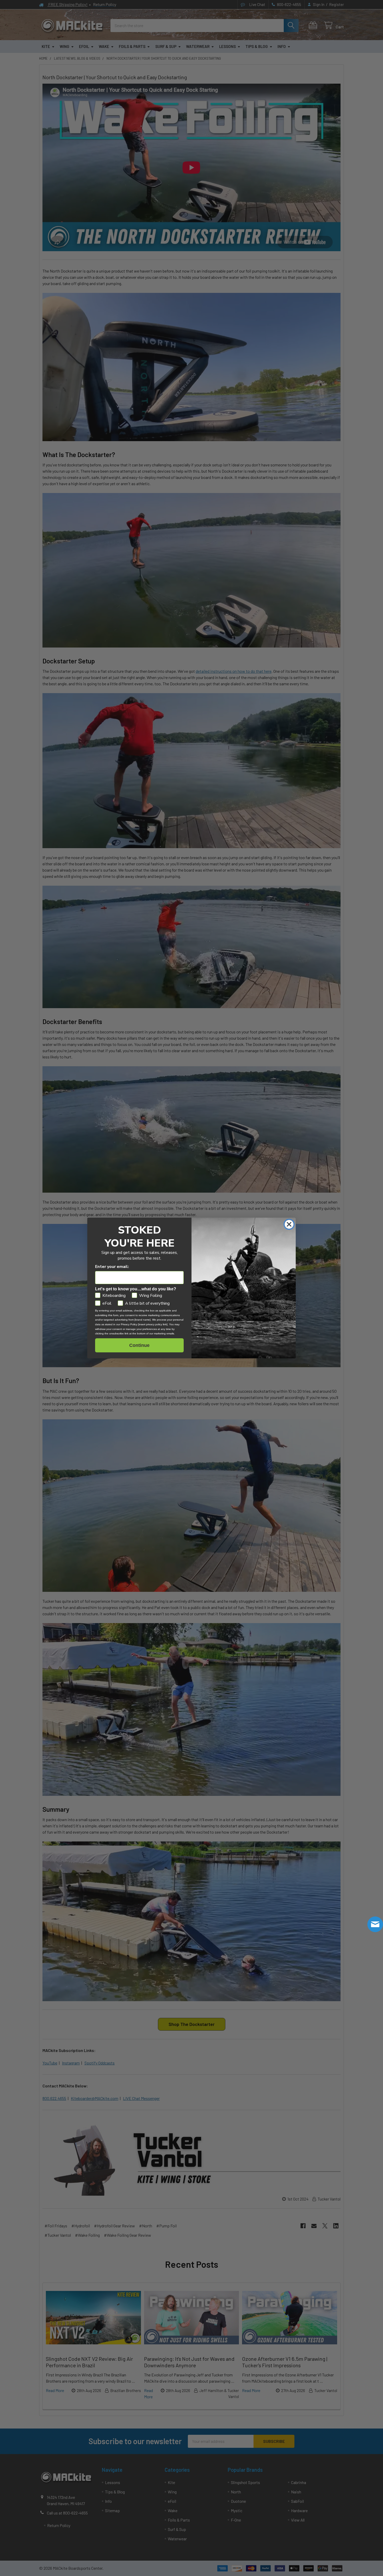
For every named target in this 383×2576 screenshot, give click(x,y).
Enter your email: (112, 1267)
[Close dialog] (289, 1224)
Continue (139, 1345)
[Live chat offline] (375, 1924)
